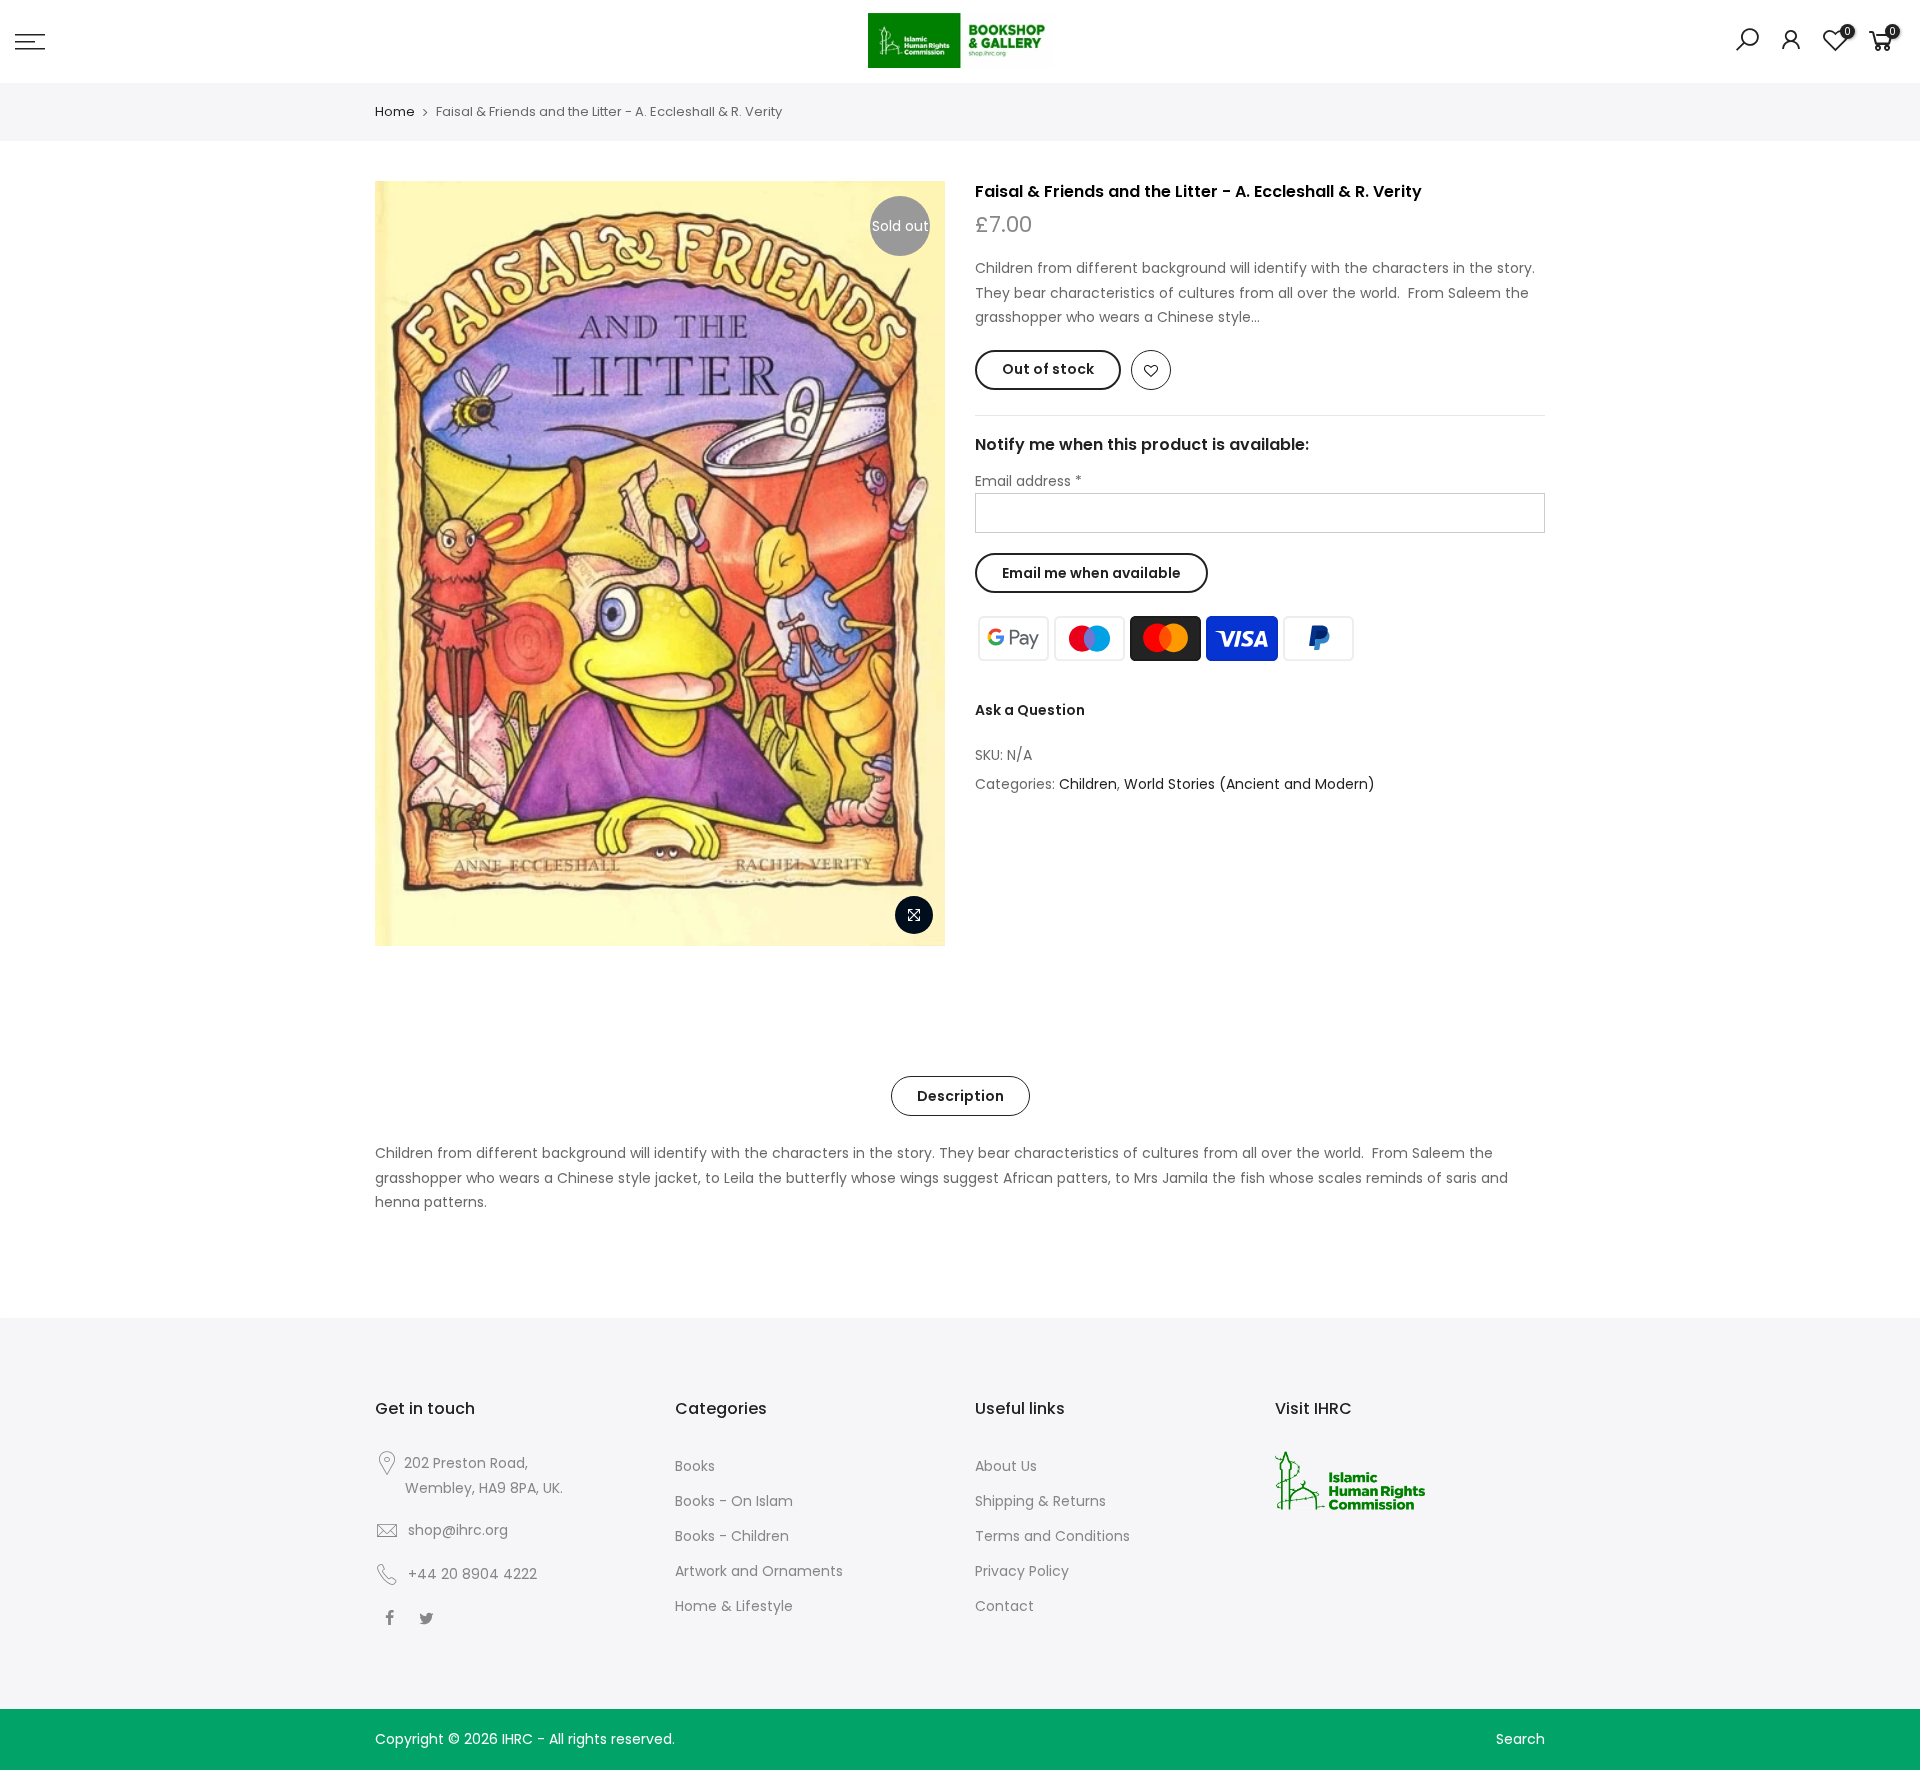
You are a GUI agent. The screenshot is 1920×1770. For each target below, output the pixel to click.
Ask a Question (1030, 710)
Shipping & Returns (1040, 1501)
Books (695, 1466)
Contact (1004, 1606)
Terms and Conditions (1052, 1536)
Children (1088, 784)
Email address (1028, 481)
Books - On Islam (734, 1501)
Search (1520, 1739)
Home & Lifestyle (734, 1606)
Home (395, 112)
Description (960, 1096)
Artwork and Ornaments (759, 1571)
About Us (1006, 1466)
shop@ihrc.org (458, 1530)
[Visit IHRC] (1350, 1479)
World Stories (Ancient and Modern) (1249, 784)
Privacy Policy (1022, 1571)
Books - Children (732, 1536)
